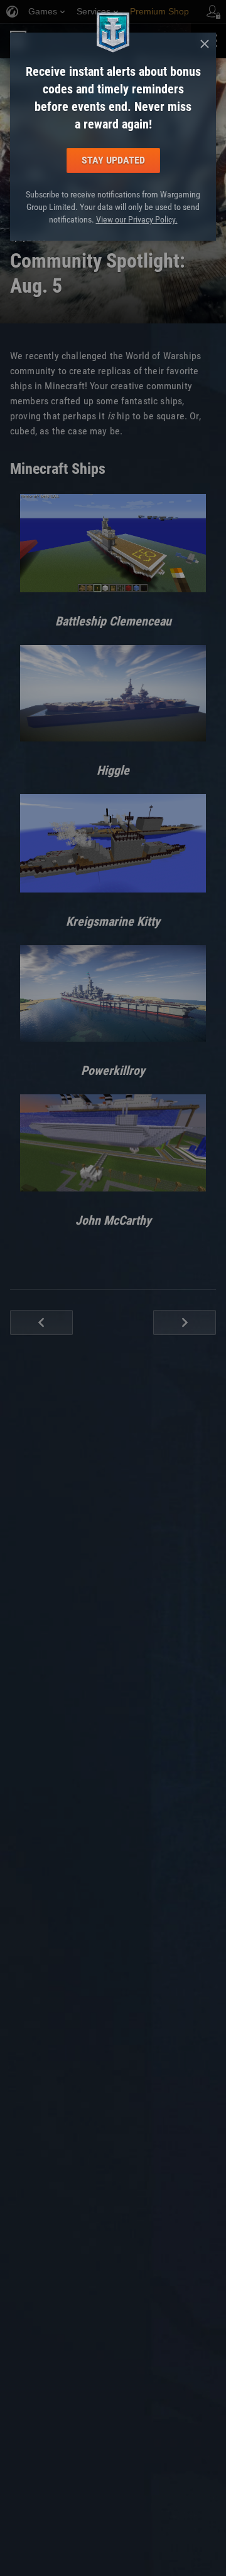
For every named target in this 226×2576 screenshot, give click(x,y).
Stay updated (113, 160)
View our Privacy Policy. (137, 219)
